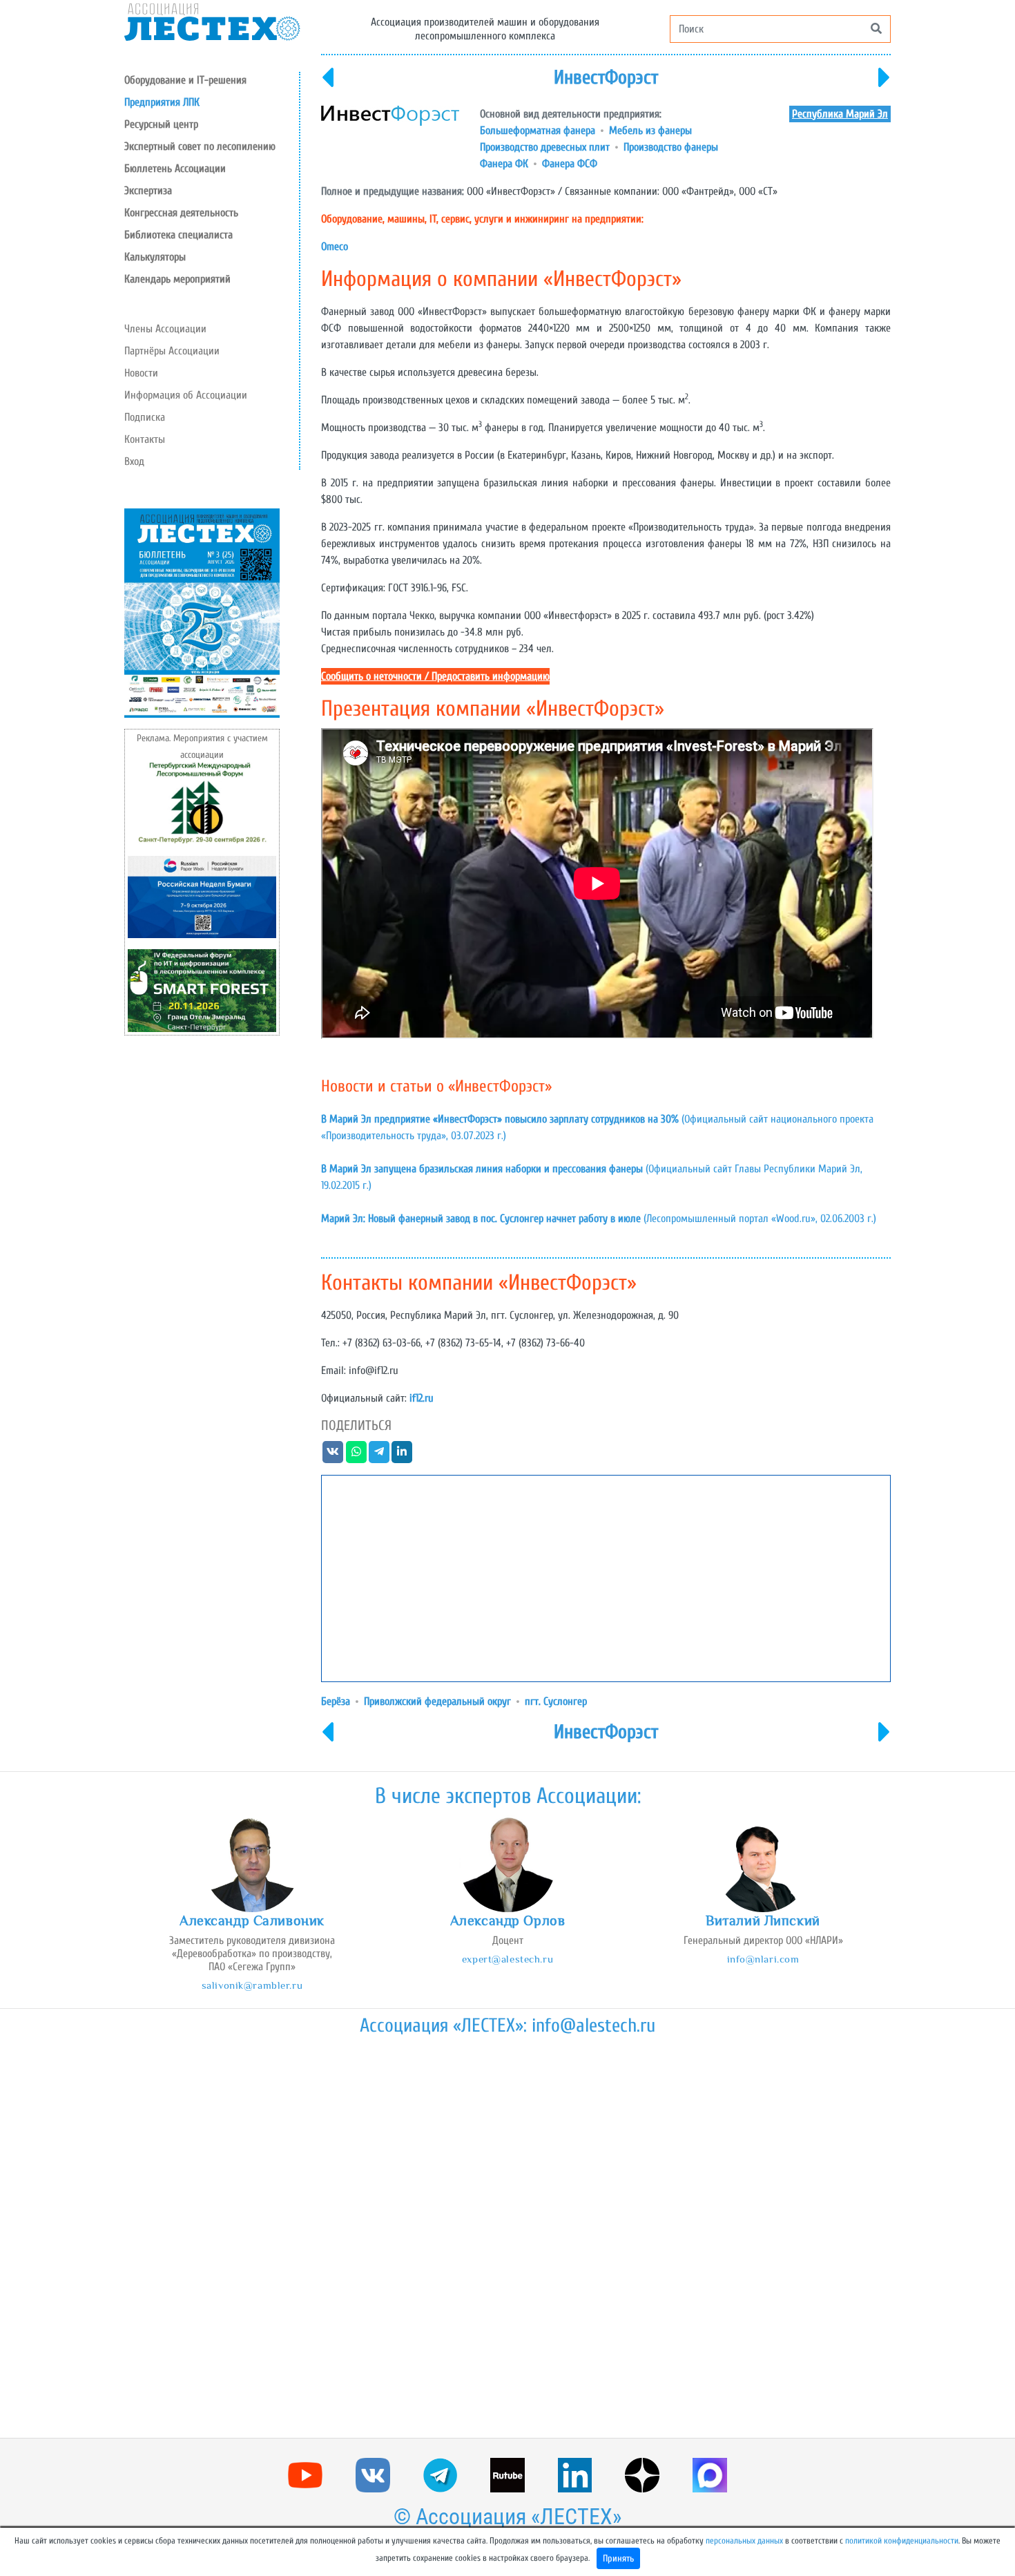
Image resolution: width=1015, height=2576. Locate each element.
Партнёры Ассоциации (172, 351)
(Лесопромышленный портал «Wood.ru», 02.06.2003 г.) (599, 1219)
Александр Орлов (508, 1920)
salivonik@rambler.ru (252, 1985)
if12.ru (422, 1398)
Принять (618, 2558)
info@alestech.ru (593, 2025)
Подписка (145, 417)
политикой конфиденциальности (902, 2541)
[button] (212, 124)
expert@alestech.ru (507, 1959)
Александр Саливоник (252, 1920)
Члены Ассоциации (165, 329)
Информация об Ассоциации (186, 395)
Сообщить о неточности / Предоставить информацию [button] (435, 676)
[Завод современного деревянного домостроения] (327, 86)
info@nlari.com (763, 1959)
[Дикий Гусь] (884, 86)
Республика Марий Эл (840, 114)
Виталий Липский (763, 1920)
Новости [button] (141, 373)
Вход (134, 461)
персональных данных (744, 2541)
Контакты (145, 439)
